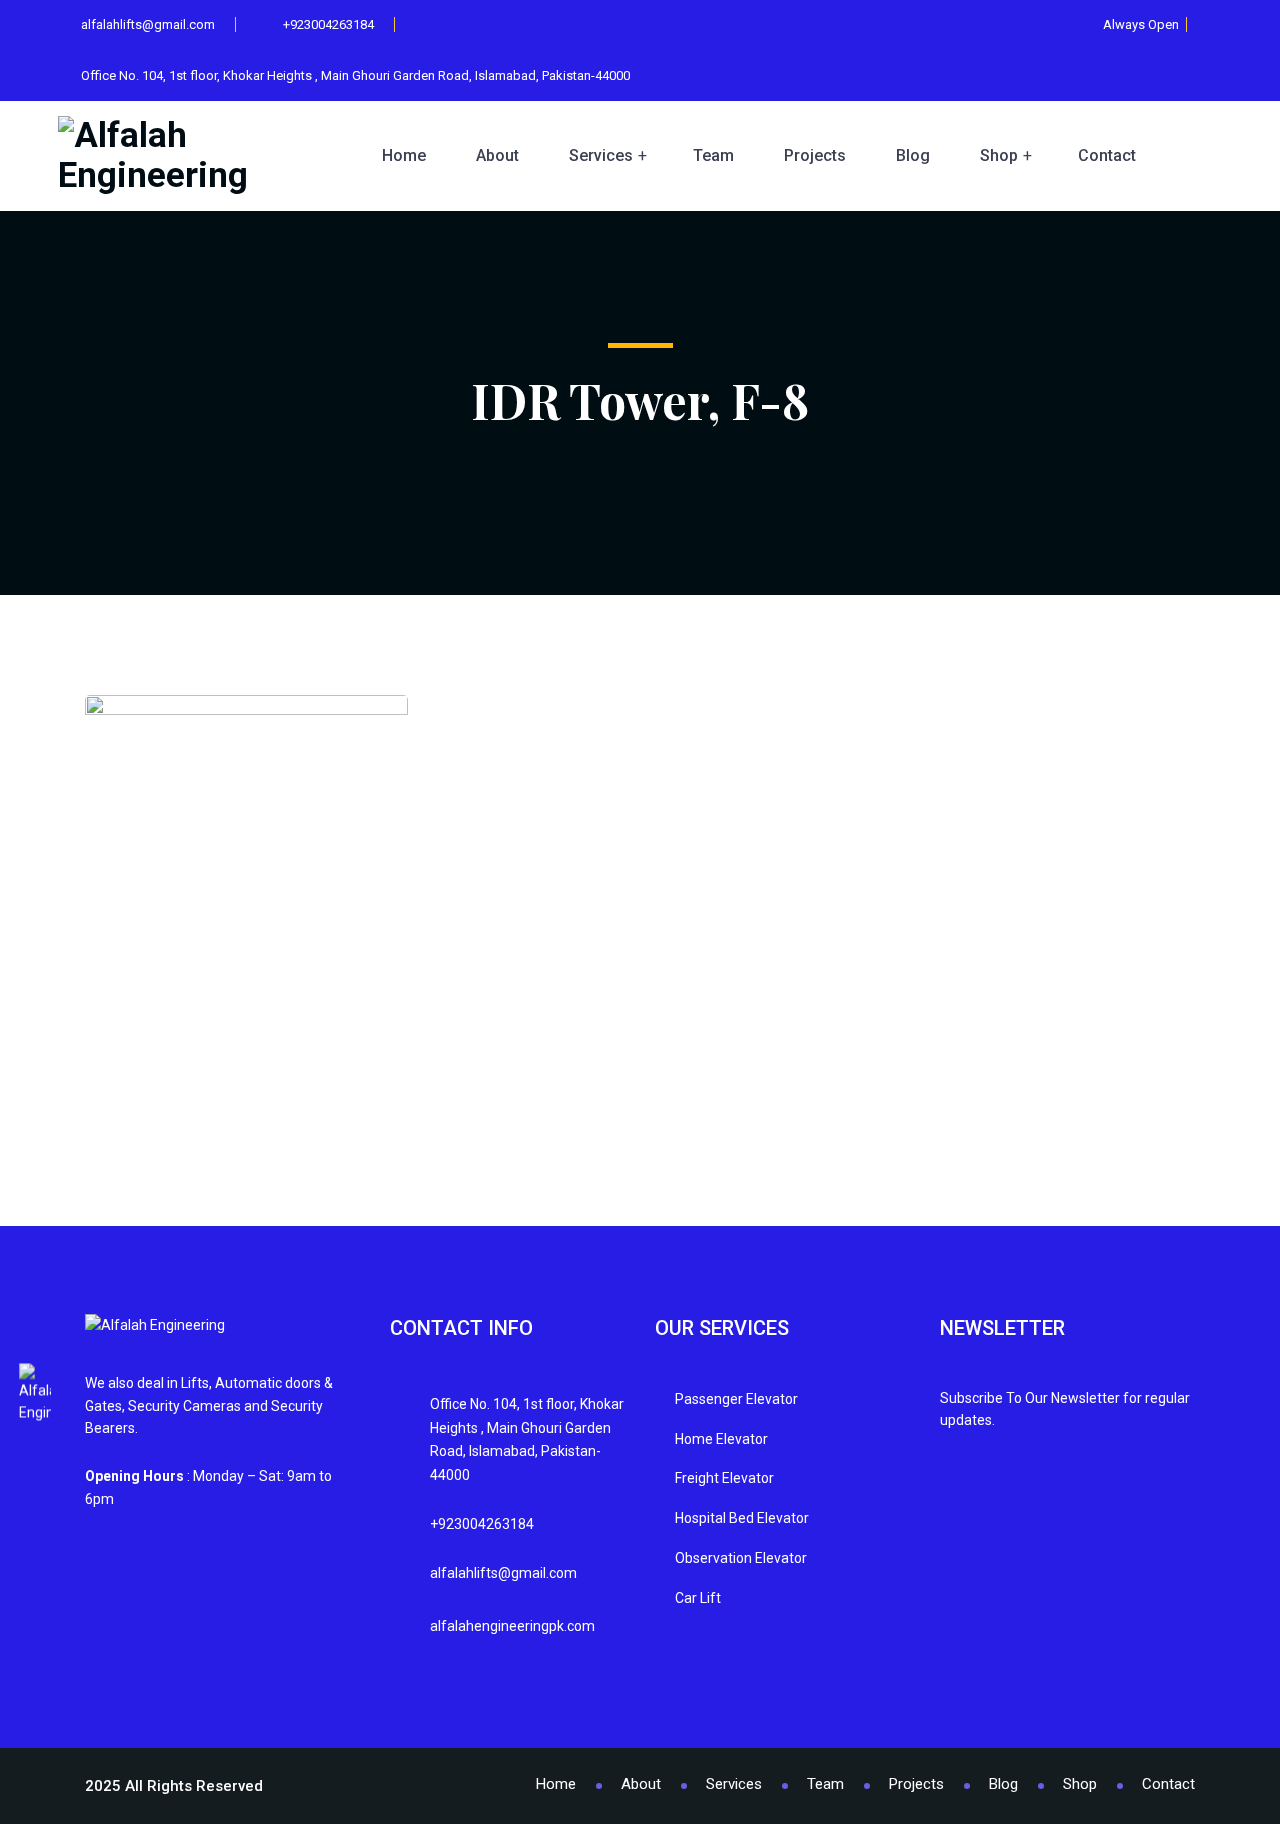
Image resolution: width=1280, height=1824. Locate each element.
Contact (1107, 155)
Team (713, 155)
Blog (913, 155)
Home (404, 155)
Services (601, 155)
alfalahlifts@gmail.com (148, 24)
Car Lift (698, 1598)
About (497, 155)
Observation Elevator (741, 1558)
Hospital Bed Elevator (742, 1518)
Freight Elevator (724, 1478)
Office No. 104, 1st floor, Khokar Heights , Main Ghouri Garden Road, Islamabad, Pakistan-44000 (354, 75)
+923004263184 (328, 24)
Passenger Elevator (736, 1399)
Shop (999, 155)
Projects (815, 155)
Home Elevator (721, 1439)
